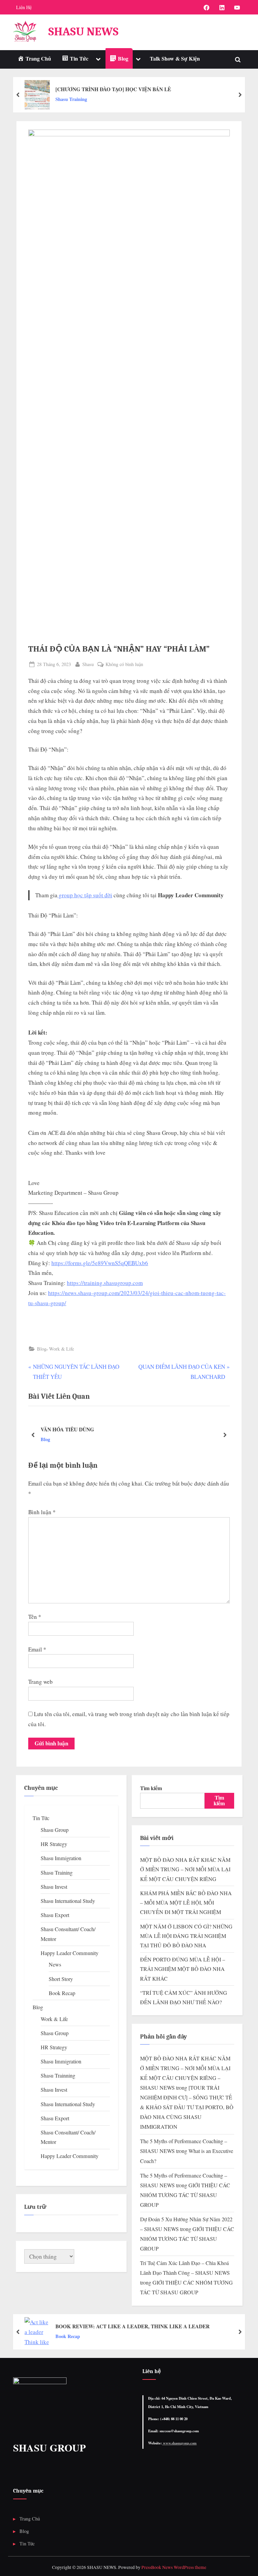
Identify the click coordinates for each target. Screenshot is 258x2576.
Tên (35, 1617)
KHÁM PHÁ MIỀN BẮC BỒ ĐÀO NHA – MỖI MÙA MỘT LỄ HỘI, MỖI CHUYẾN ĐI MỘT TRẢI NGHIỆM (186, 1903)
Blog (42, 1349)
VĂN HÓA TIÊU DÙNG (67, 1429)
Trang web (40, 1682)
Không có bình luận (124, 665)
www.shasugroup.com (179, 2443)
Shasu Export (55, 1915)
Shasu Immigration (61, 1858)
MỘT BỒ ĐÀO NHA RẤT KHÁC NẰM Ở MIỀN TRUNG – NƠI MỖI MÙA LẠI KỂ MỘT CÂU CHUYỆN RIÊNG (185, 1869)
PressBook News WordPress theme (174, 2567)
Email (37, 1649)
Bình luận (42, 1512)
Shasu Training (71, 99)
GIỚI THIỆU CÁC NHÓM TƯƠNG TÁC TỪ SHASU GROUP (185, 2195)
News (55, 1964)
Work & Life (61, 1349)
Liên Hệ (24, 7)
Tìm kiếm (151, 1788)
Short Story (61, 1979)
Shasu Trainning (58, 2076)
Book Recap (62, 1993)
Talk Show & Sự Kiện (175, 59)
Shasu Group (55, 1830)
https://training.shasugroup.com (105, 1283)
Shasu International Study (68, 1901)
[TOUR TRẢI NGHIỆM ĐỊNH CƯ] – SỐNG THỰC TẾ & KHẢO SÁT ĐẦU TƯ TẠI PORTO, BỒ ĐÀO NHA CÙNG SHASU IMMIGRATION (187, 2107)
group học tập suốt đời (85, 895)
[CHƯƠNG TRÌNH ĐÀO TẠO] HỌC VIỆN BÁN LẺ (113, 89)
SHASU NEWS (83, 31)
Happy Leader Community (70, 1953)
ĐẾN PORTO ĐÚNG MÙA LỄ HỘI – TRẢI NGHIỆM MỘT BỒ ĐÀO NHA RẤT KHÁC (183, 1969)
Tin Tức (41, 1818)
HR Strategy (54, 1844)
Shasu (88, 664)
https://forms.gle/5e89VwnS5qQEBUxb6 (100, 1263)
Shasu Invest (54, 1887)
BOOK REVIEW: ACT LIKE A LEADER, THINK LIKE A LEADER (133, 2326)
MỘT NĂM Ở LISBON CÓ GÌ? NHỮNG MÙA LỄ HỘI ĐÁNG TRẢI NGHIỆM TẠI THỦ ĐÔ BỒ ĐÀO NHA (186, 1936)
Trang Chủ (30, 2519)
